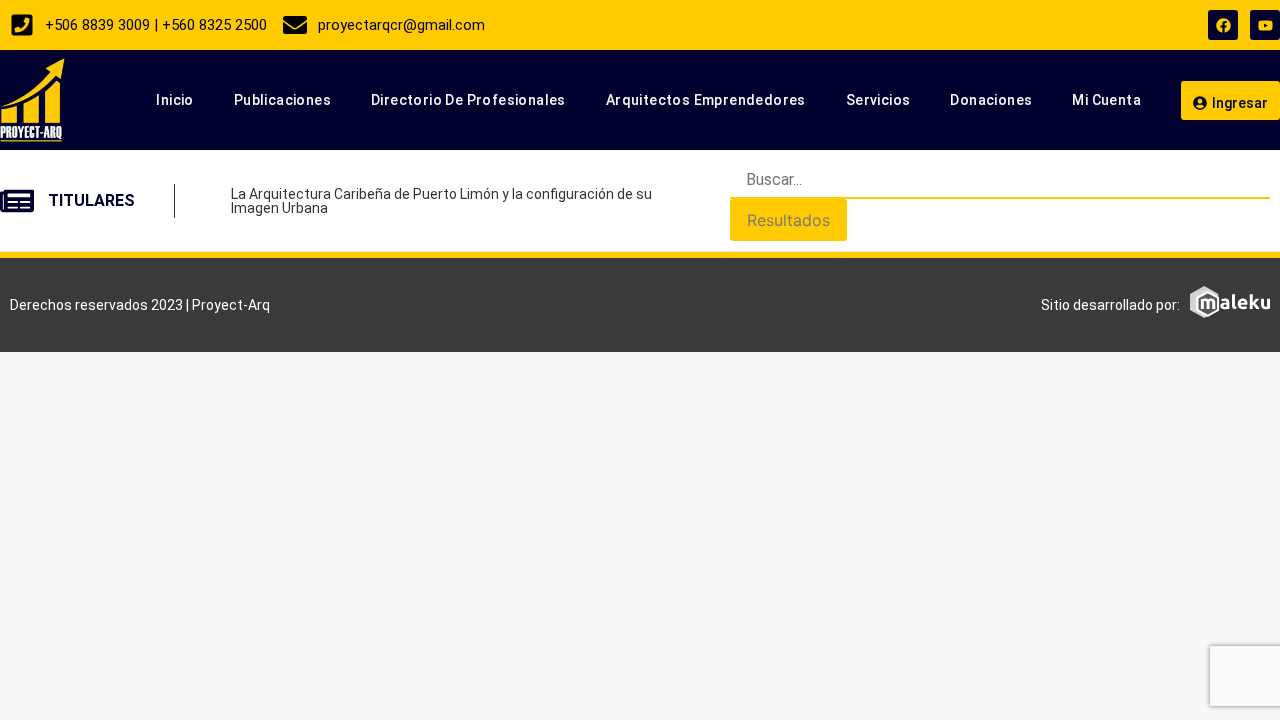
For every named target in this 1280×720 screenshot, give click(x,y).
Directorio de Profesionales (468, 100)
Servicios (878, 100)
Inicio (174, 100)
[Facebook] (1223, 25)
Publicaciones (282, 100)
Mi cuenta (1106, 100)
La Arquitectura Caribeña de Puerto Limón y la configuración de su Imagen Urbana (441, 201)
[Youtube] (1265, 25)
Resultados (788, 220)
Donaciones (991, 100)
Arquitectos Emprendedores (706, 100)
